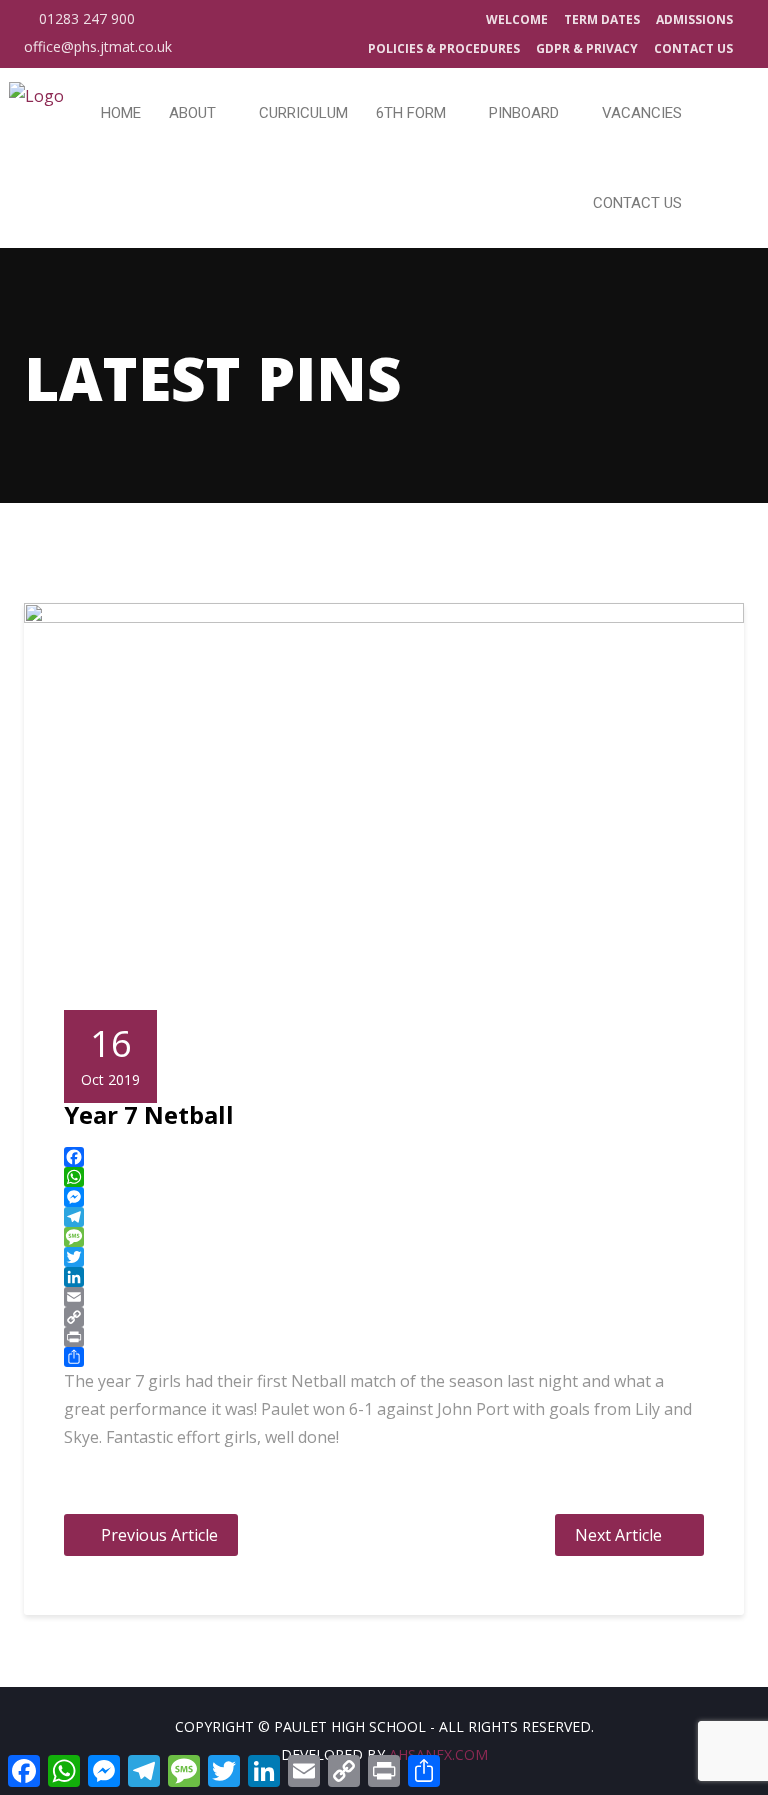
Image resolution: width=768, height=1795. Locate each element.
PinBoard (526, 113)
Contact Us (693, 48)
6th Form (413, 113)
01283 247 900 (85, 18)
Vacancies (642, 113)
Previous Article (159, 1535)
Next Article (618, 1535)
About (194, 113)
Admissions (694, 19)
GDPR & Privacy (587, 48)
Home (121, 113)
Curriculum (303, 113)
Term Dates (602, 19)
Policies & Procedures (444, 48)
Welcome (517, 19)
